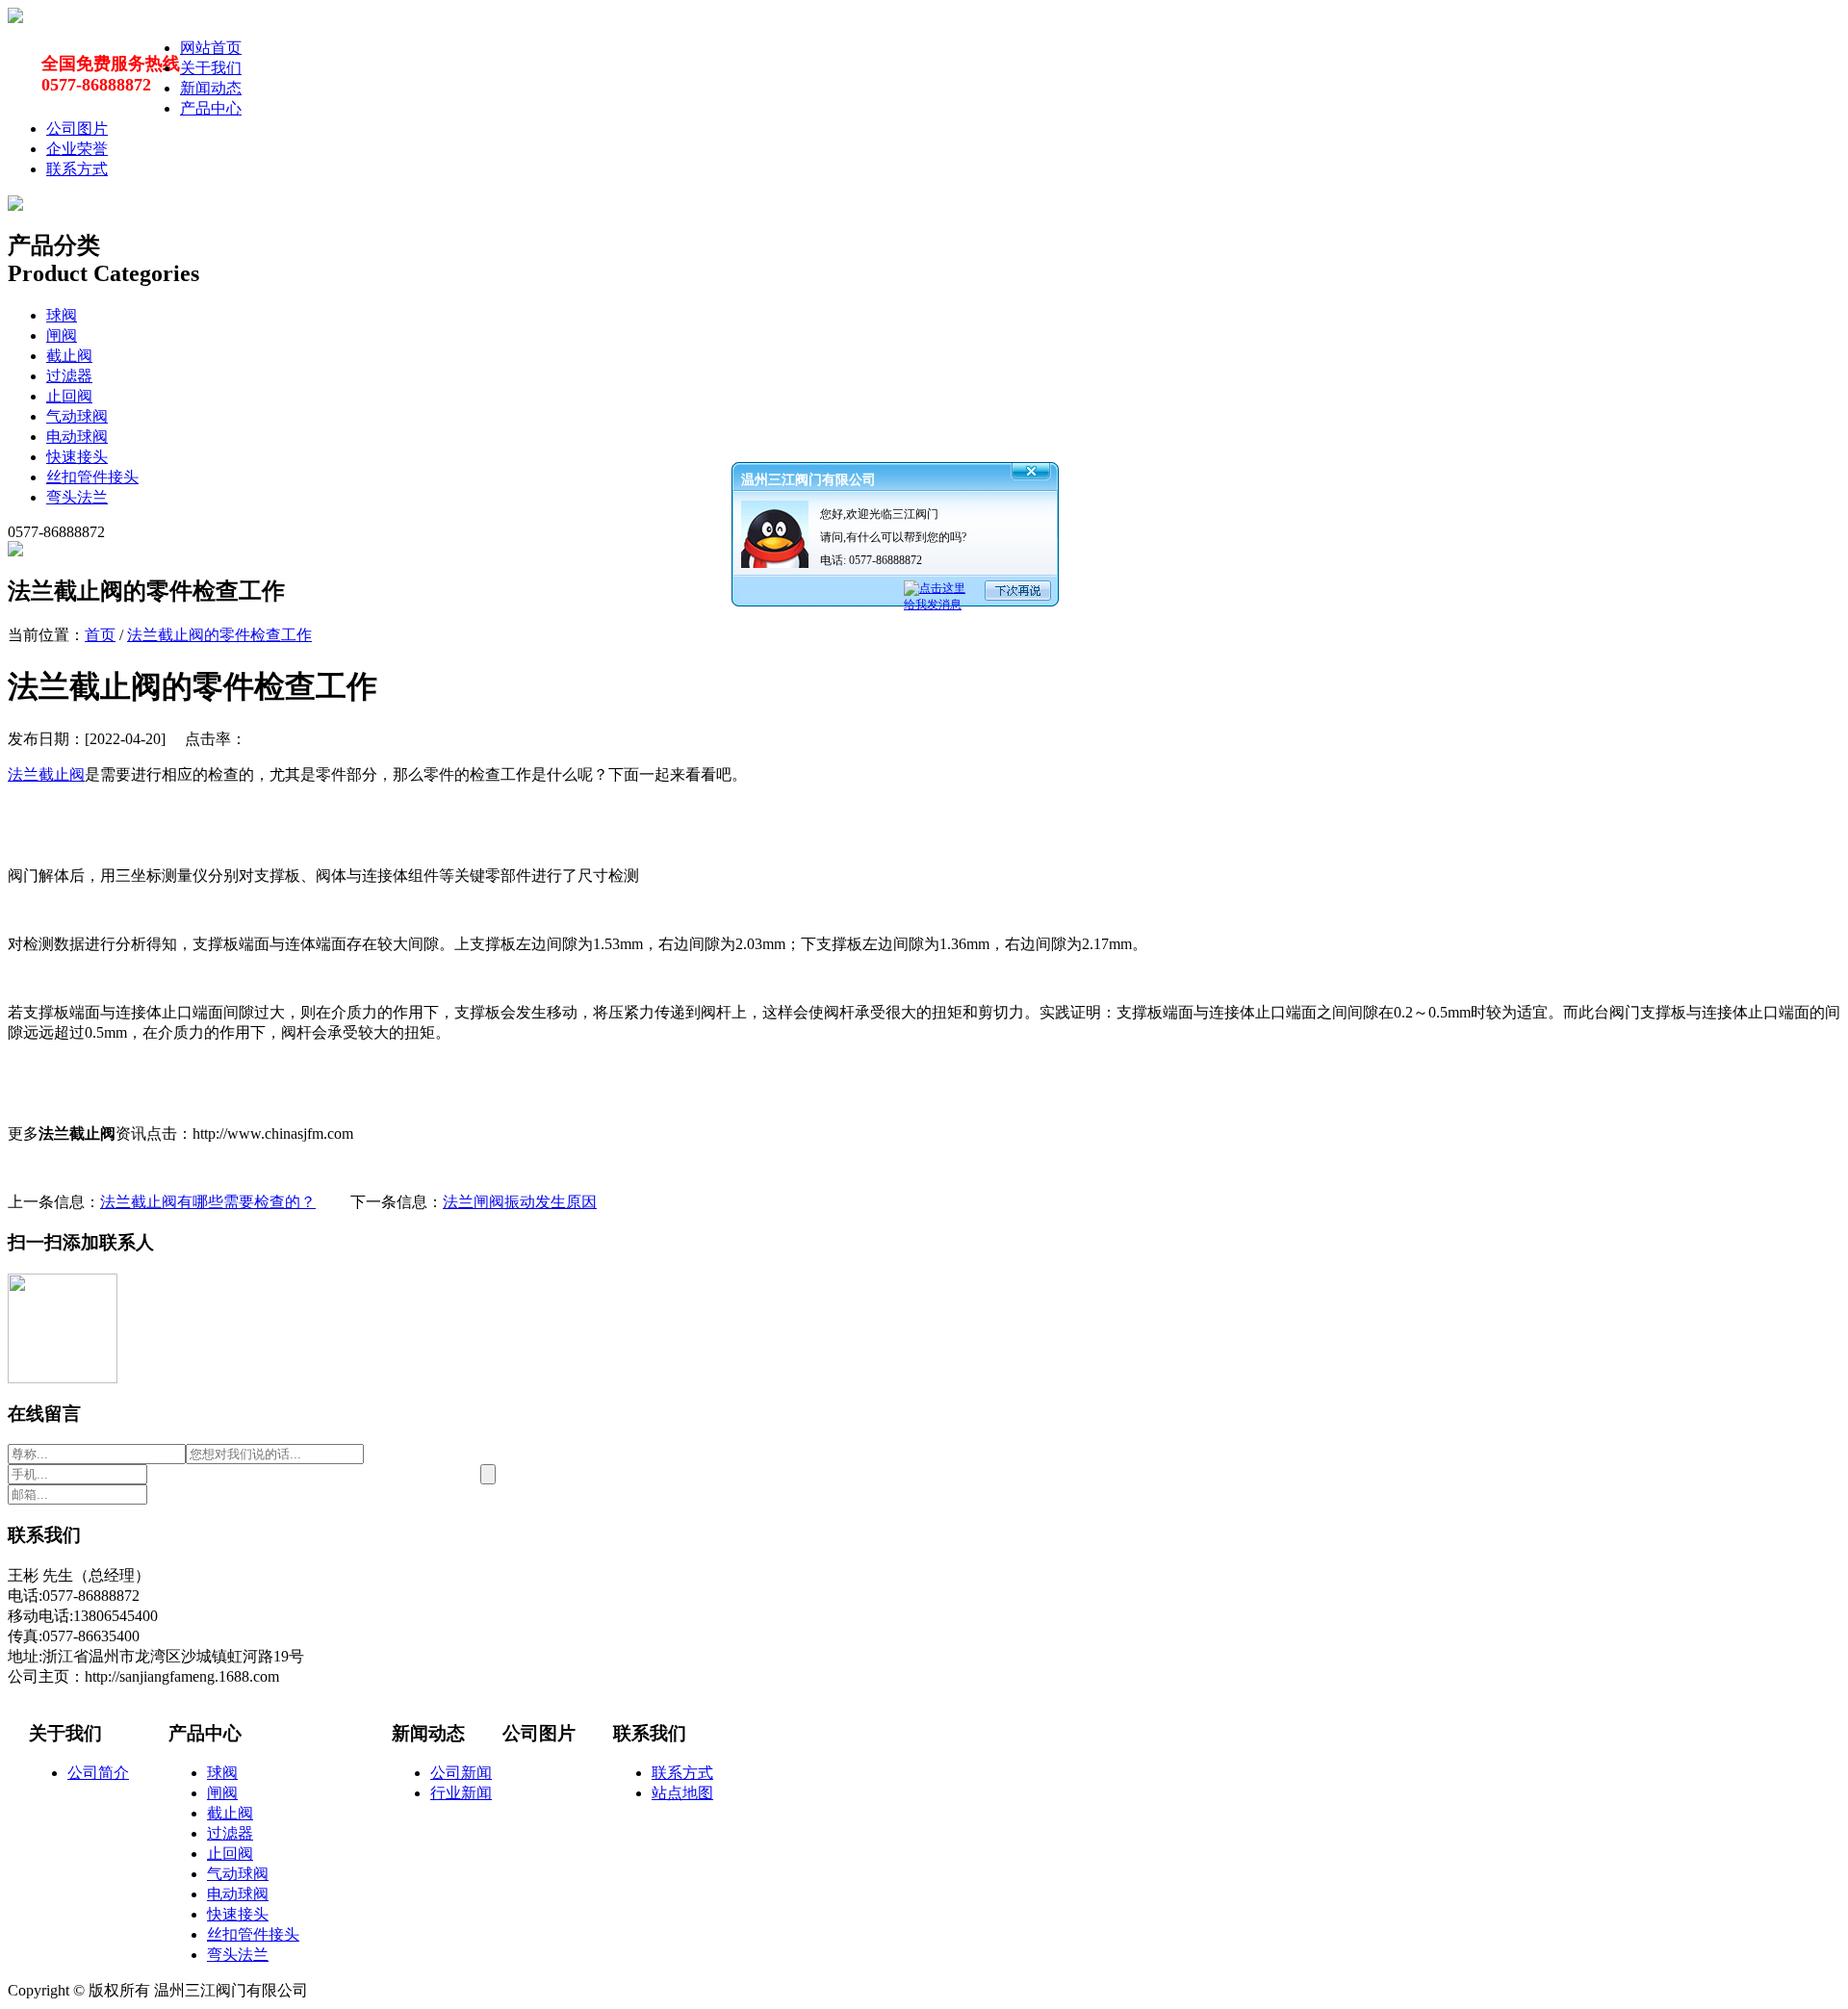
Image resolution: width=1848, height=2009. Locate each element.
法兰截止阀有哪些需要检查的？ (208, 1202)
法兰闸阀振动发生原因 (520, 1202)
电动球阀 (77, 437)
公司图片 (77, 129)
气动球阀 (77, 416)
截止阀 (69, 356)
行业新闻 (461, 1793)
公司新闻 (461, 1773)
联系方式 (77, 169)
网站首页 (211, 48)
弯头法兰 (77, 497)
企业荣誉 (77, 149)
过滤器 (69, 376)
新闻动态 (211, 88)
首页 (100, 635)
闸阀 (62, 335)
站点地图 (682, 1793)
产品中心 (211, 108)
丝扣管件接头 (92, 477)
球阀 (62, 315)
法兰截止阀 (46, 774)
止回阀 (69, 396)
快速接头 (77, 457)
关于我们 (211, 68)
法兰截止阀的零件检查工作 (219, 635)
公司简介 (98, 1773)
